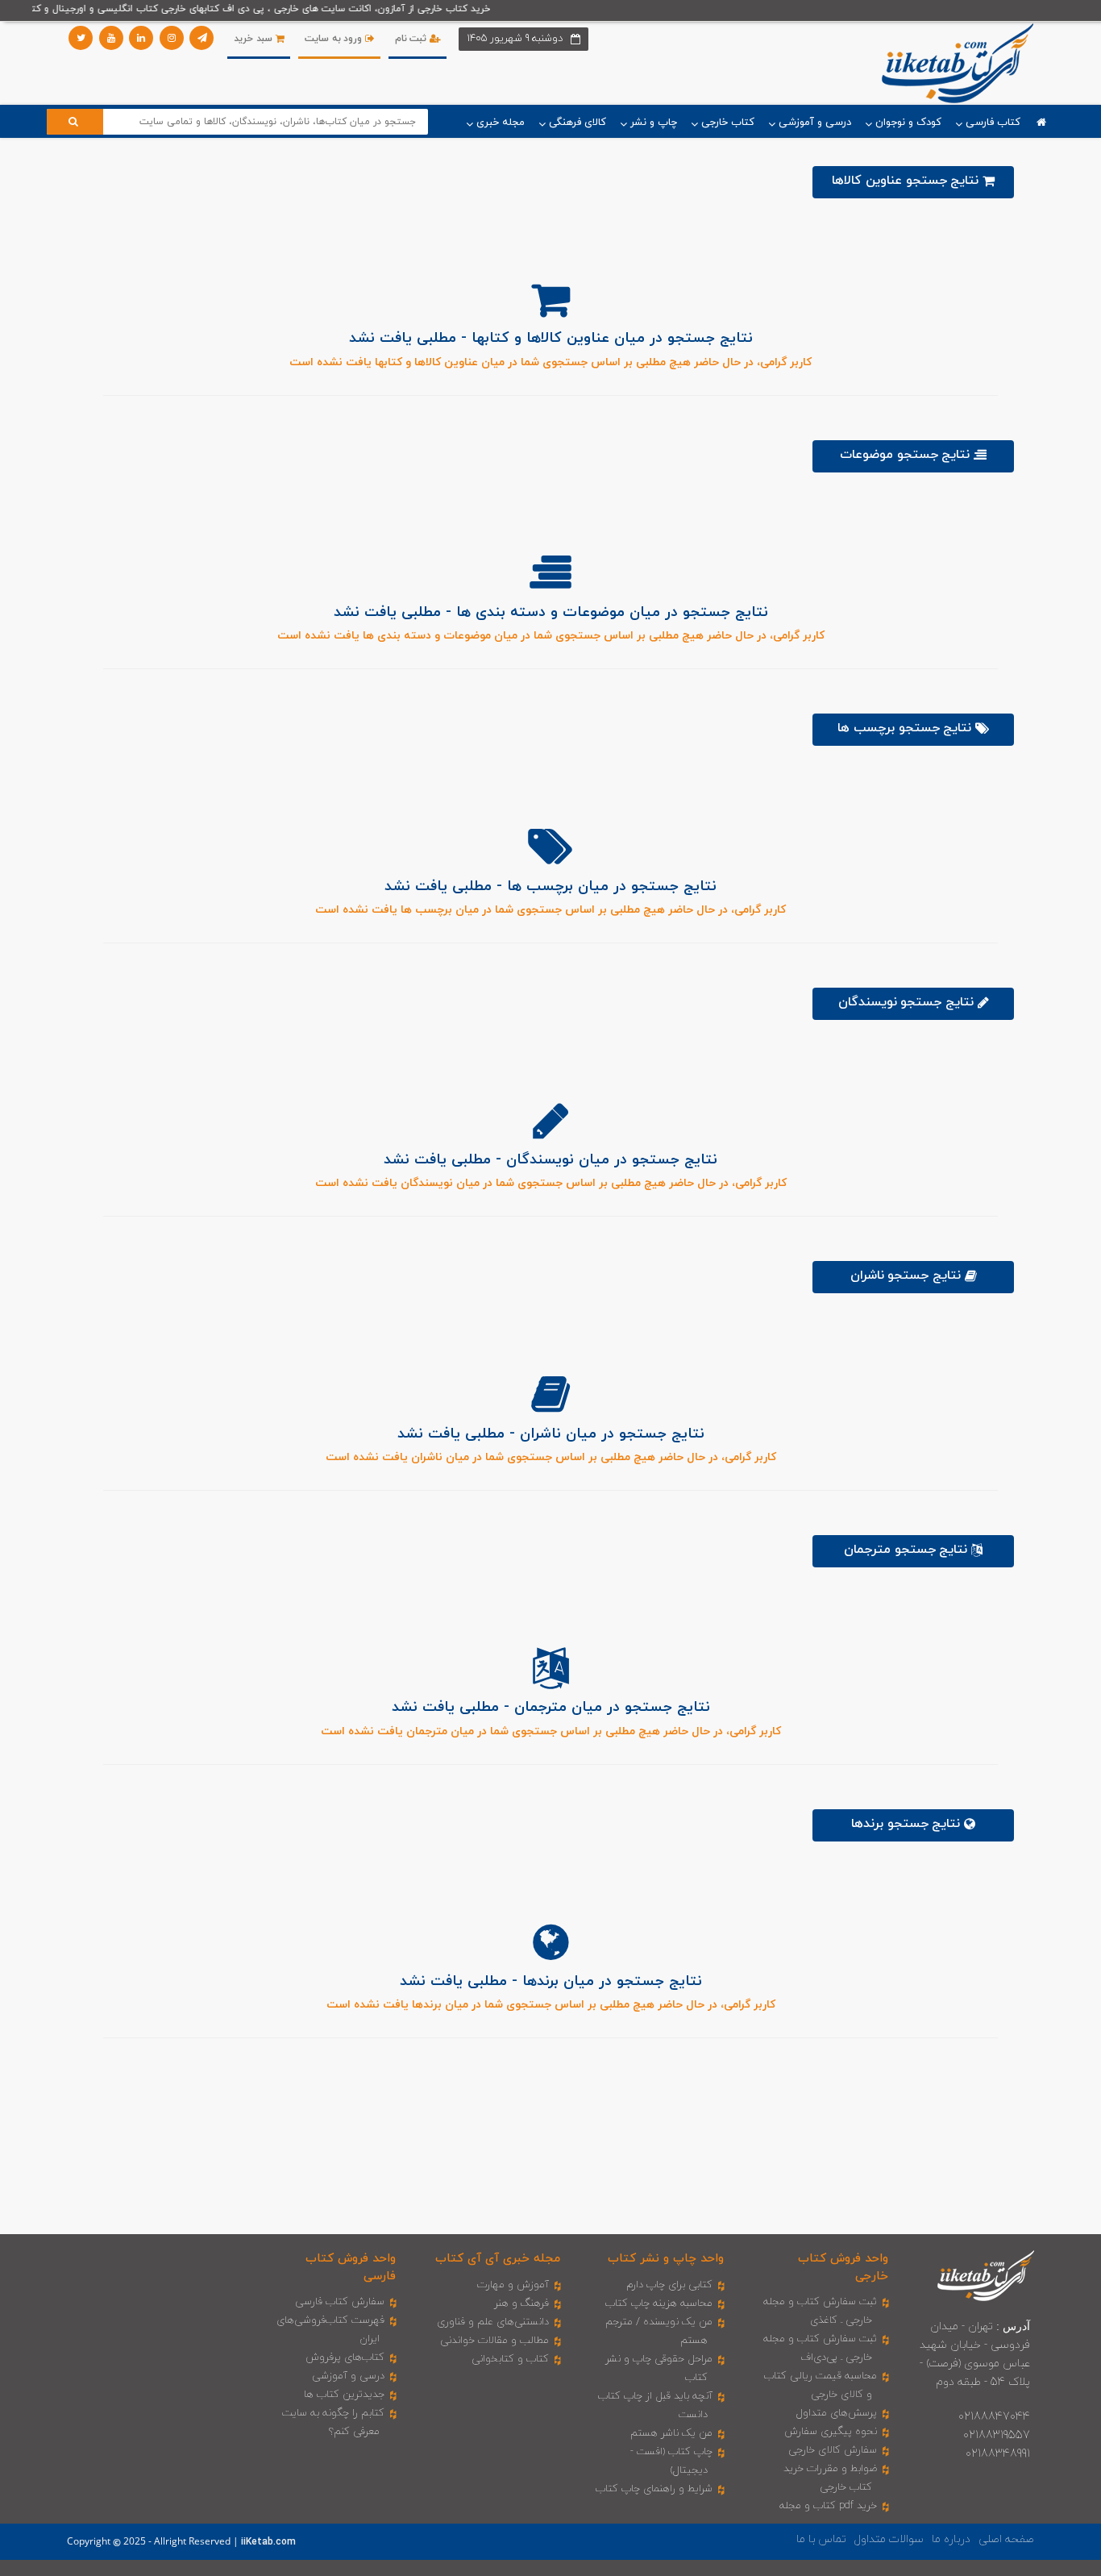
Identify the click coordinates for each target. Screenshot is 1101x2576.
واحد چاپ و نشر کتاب (666, 2259)
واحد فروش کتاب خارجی (843, 2267)
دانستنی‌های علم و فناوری (493, 2322)
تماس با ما (821, 2539)
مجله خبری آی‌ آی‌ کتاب (498, 2259)
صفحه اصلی (1006, 2539)
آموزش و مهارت (513, 2285)
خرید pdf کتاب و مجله (828, 2506)
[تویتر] (81, 38)
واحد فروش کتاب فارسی (351, 2267)
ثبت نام (412, 39)
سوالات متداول (889, 2539)
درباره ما (951, 2539)
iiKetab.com (268, 2542)
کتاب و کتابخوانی (510, 2359)
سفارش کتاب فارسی (340, 2302)
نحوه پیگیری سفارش (831, 2432)
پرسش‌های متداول (837, 2413)
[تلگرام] (202, 38)
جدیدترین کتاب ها (344, 2395)
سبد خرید (254, 39)
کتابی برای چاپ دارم (669, 2285)
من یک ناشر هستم (671, 2433)
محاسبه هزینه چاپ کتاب (659, 2303)
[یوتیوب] (111, 38)
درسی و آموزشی (348, 2376)
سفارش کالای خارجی (833, 2450)
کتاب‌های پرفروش (345, 2358)
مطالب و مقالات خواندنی (494, 2341)
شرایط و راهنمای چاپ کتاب (654, 2489)
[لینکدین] (141, 38)
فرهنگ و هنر (521, 2303)
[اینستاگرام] (172, 38)
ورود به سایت (335, 39)
